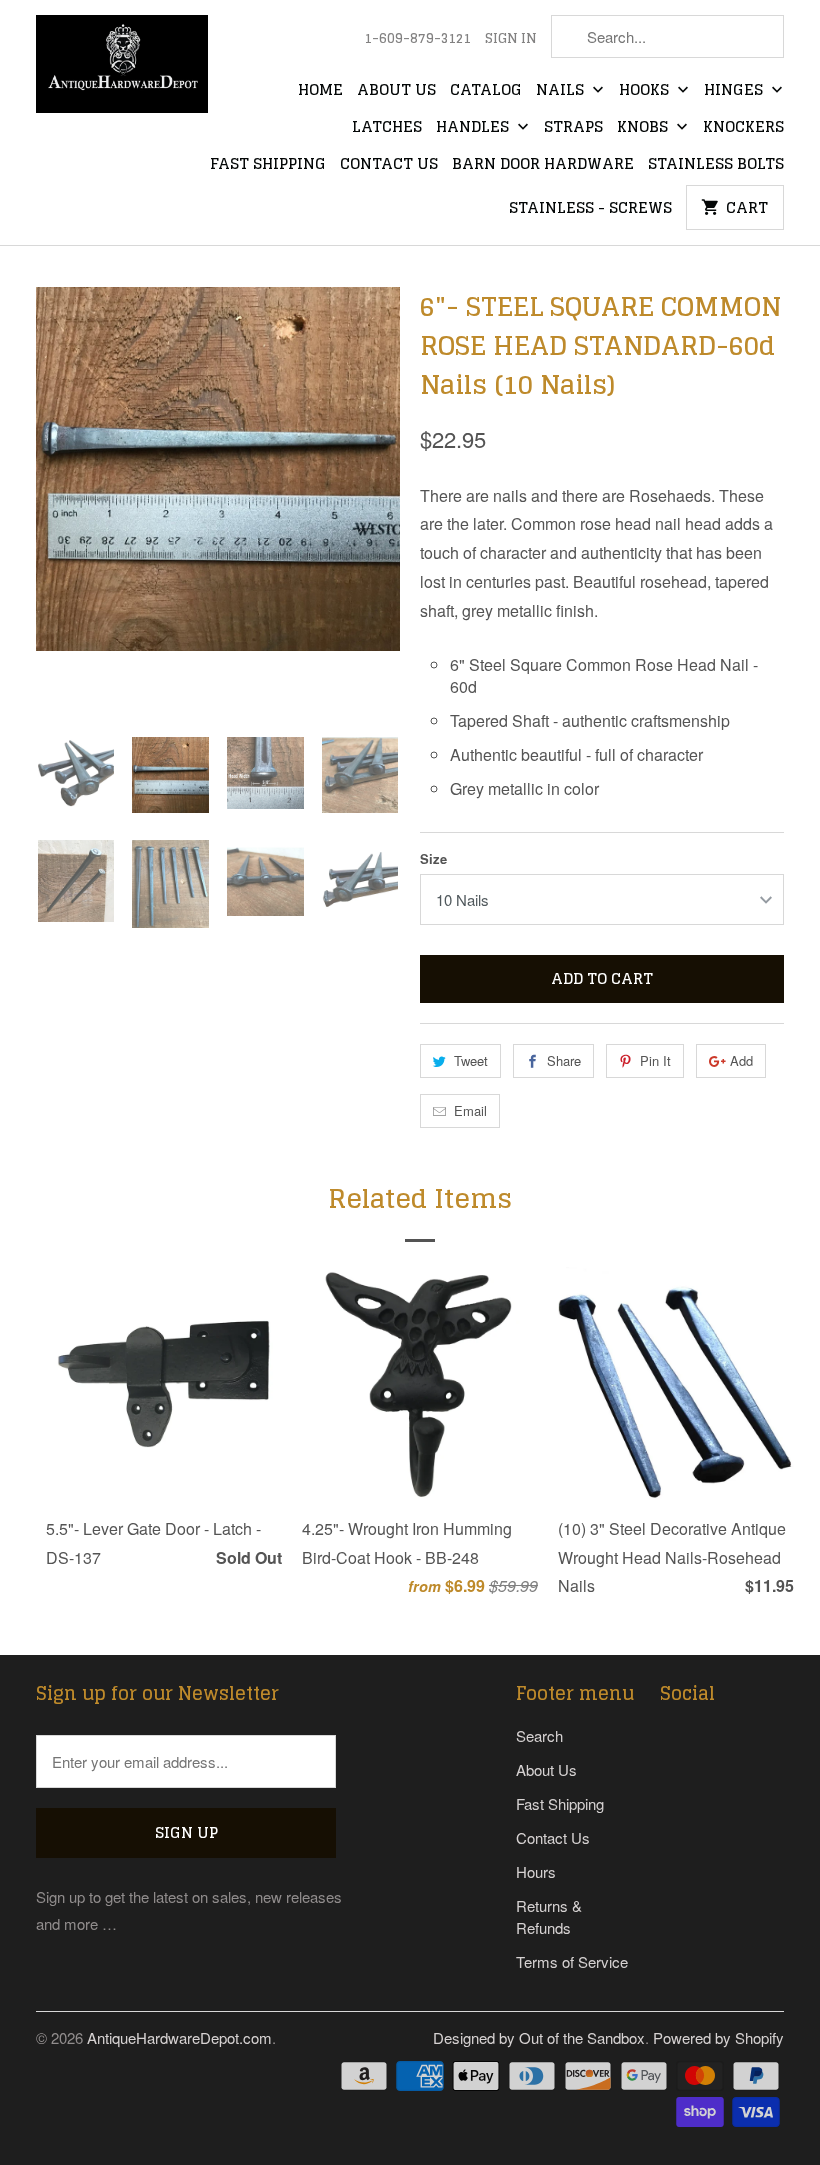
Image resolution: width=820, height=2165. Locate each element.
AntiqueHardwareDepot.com (179, 2037)
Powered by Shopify (718, 2037)
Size (433, 858)
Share (564, 1060)
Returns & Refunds (549, 1916)
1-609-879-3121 (417, 39)
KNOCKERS (743, 128)
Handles (474, 128)
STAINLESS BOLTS (716, 165)
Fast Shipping (268, 165)
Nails (562, 91)
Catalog (486, 91)
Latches (387, 128)
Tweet (471, 1060)
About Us (396, 91)
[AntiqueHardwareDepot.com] (122, 70)
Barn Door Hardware (543, 165)
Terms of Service (572, 1961)
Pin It (655, 1060)
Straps (573, 128)
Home (320, 91)
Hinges (735, 91)
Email (470, 1110)
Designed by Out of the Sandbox (539, 2037)
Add (741, 1060)
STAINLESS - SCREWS (590, 209)
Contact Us (389, 165)
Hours (536, 1871)
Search (539, 1735)
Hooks (646, 91)
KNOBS (644, 128)
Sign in (511, 39)
